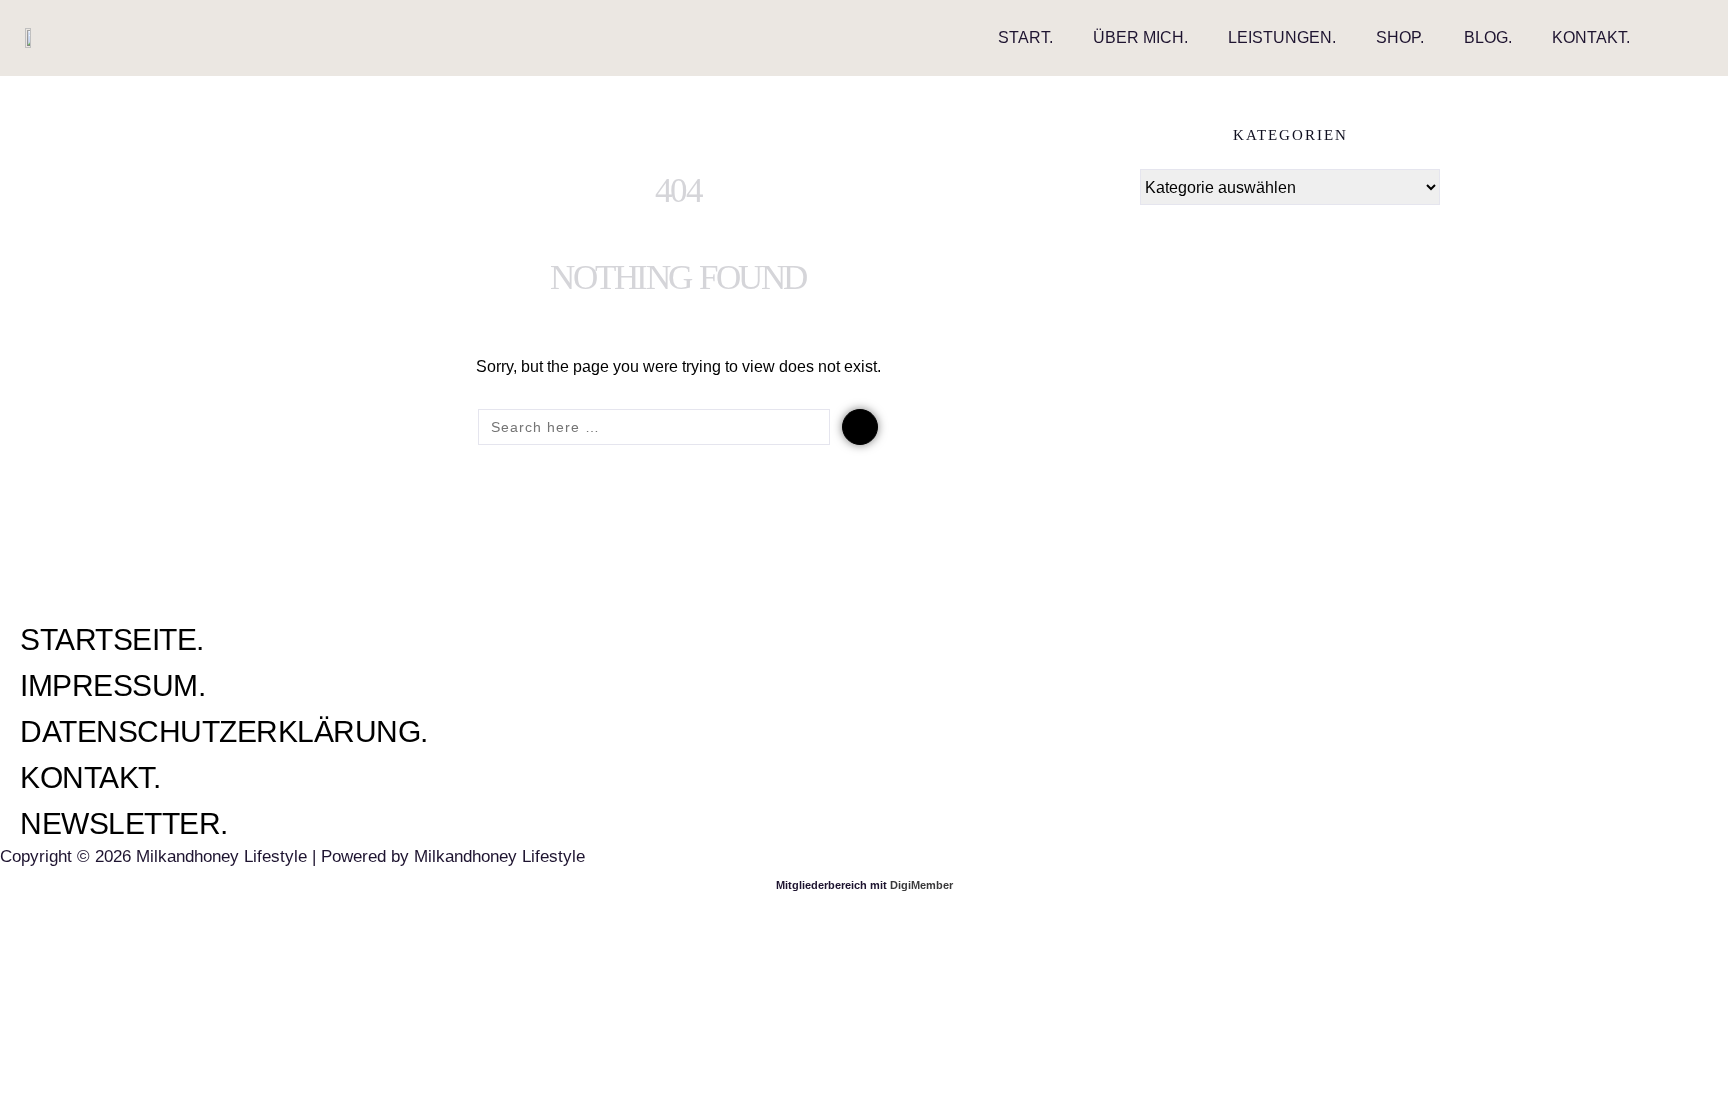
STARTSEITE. (112, 639)
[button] (1686, 38)
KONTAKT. (1591, 37)
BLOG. (1488, 37)
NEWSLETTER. (124, 823)
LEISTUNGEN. (1282, 37)
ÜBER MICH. (1140, 37)
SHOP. (1400, 37)
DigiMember (921, 885)
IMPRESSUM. (112, 685)
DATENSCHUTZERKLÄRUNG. (224, 731)
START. (1025, 37)
